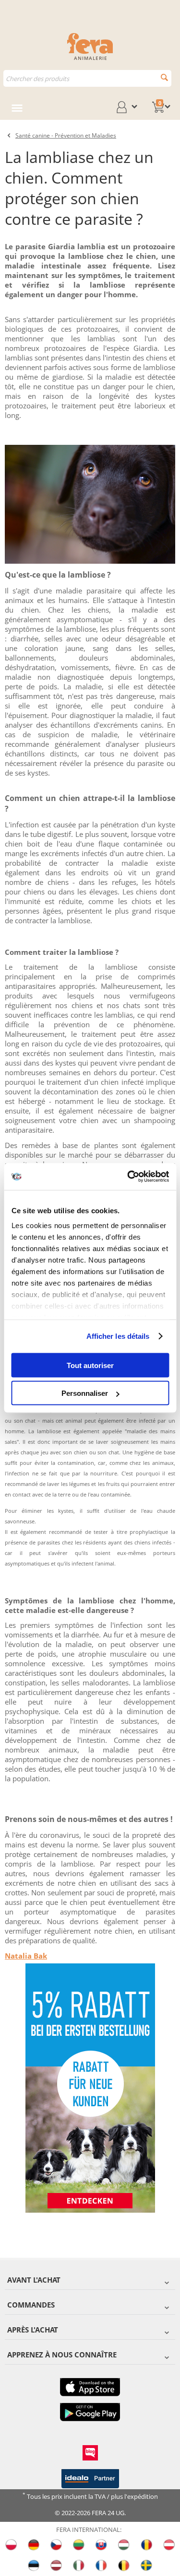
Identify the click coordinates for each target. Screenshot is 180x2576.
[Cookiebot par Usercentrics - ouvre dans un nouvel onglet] (128, 1177)
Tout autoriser (90, 1365)
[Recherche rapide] (164, 77)
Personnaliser (85, 1393)
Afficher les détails (118, 1336)
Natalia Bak (26, 1956)
